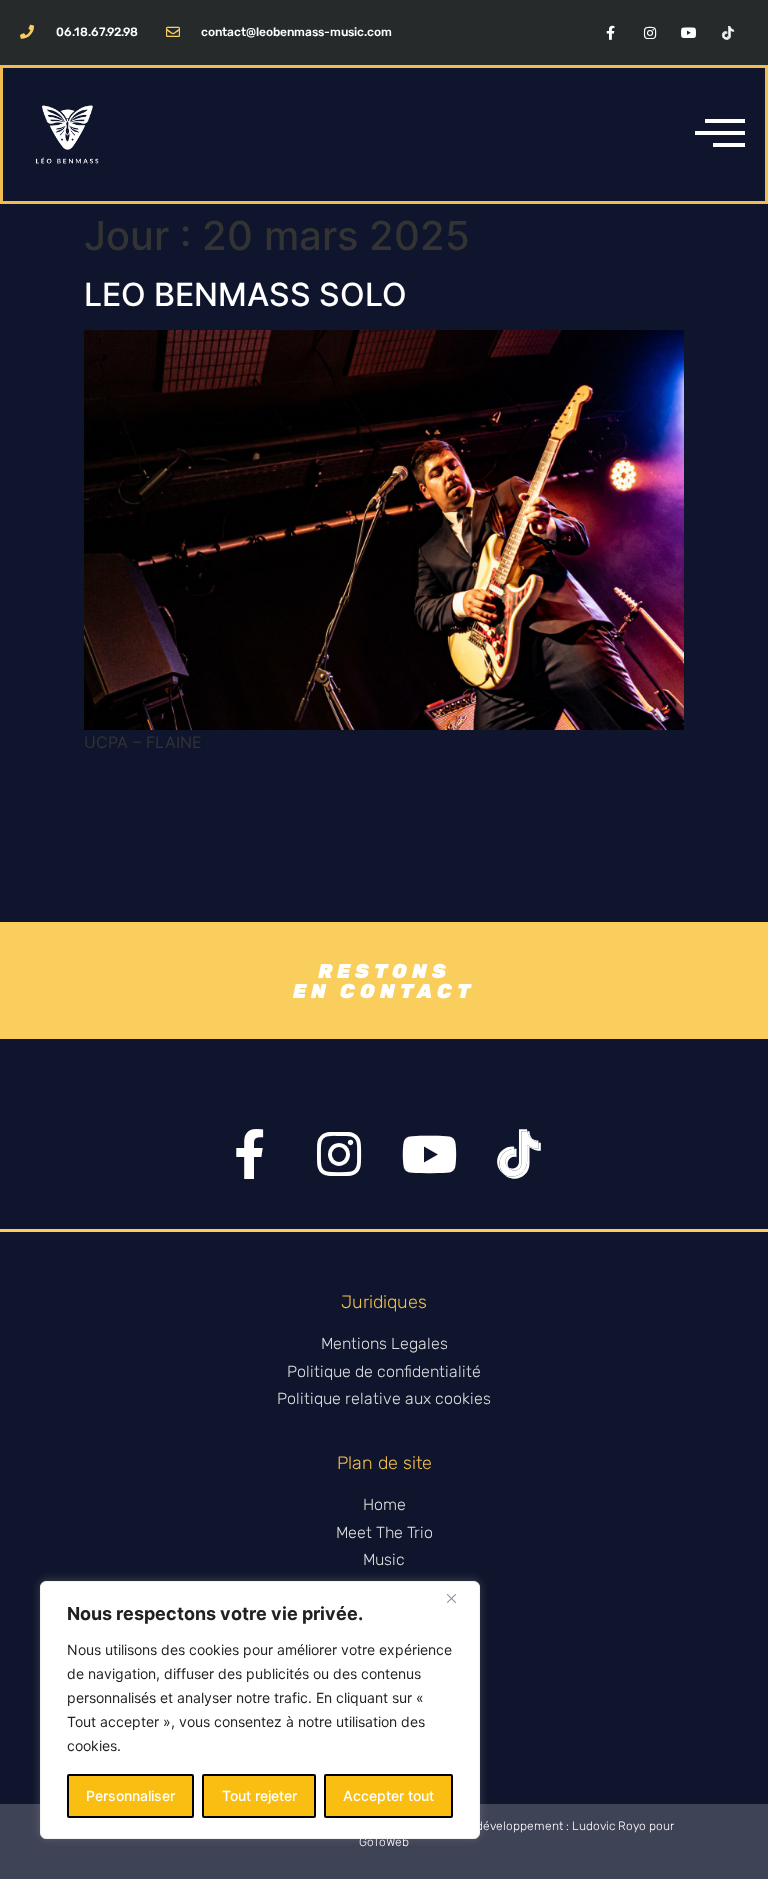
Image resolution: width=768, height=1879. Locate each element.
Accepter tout (388, 1795)
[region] (260, 1710)
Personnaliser (130, 1795)
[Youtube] (689, 32)
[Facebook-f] (610, 32)
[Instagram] (649, 32)
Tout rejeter (259, 1795)
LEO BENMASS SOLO (245, 294)
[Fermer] (459, 1598)
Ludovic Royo (609, 1826)
